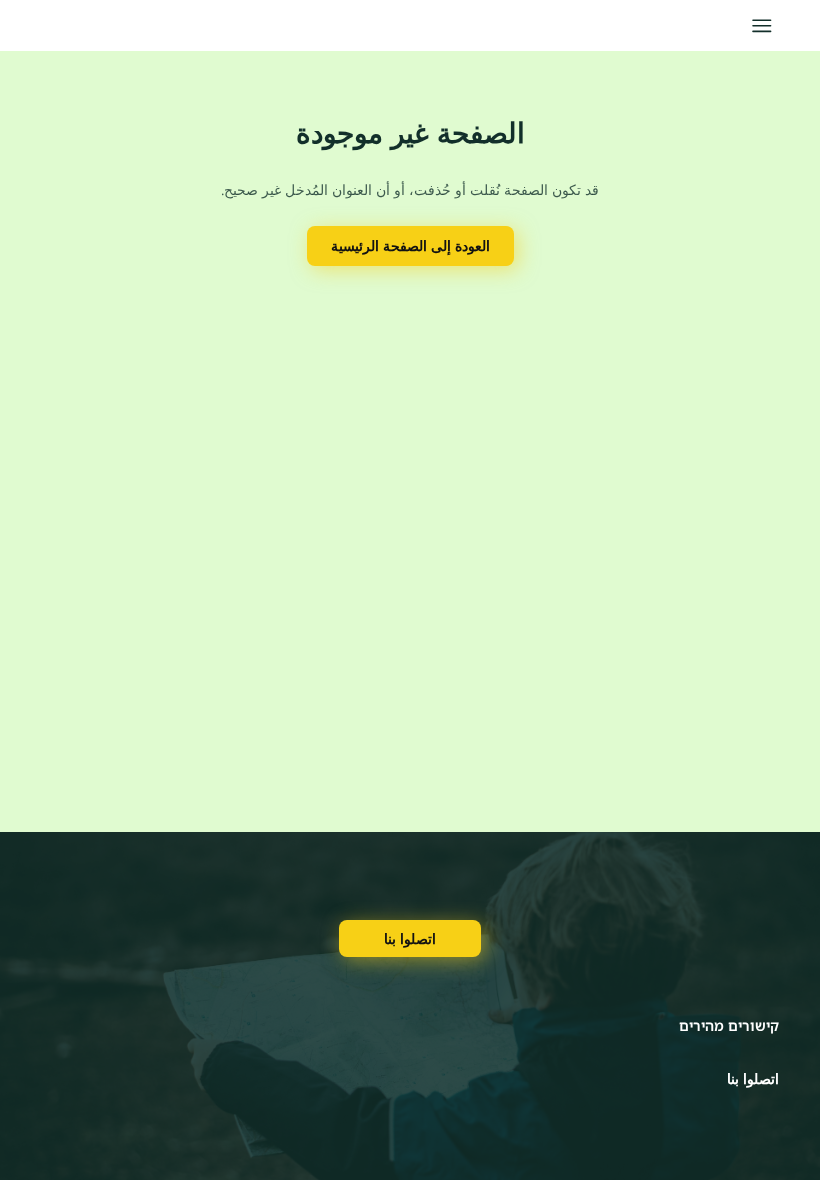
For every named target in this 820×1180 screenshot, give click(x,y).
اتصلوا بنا (410, 938)
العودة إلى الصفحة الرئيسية (410, 245)
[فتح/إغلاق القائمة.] (761, 25)
